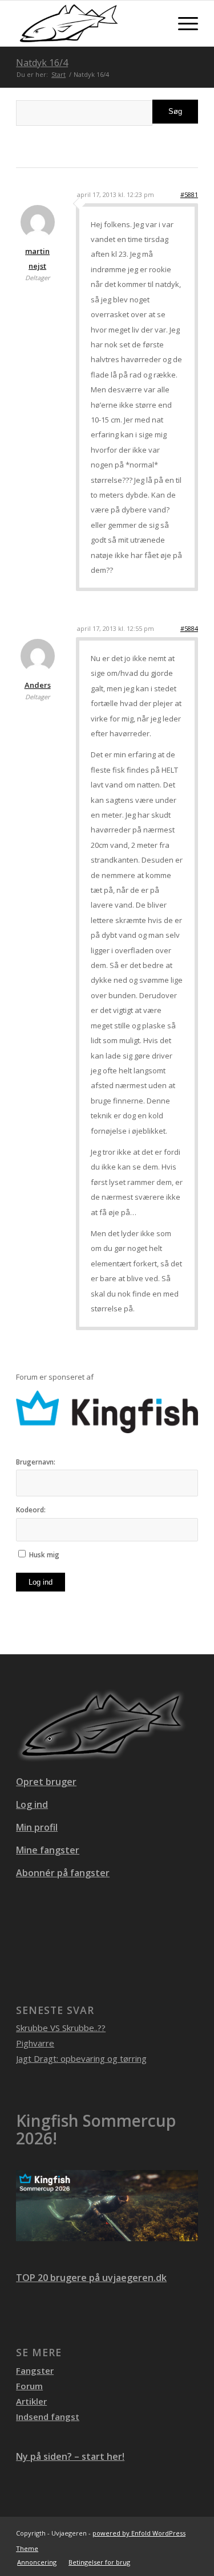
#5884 (189, 628)
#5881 (189, 194)
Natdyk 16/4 (42, 63)
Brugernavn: (36, 1462)
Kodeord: (31, 1510)
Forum (29, 2386)
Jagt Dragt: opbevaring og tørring (81, 2058)
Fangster (35, 2370)
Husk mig (44, 1555)
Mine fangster (48, 1850)
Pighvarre (35, 2043)
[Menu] (182, 23)
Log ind (41, 1582)
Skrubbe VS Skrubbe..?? (61, 2028)
